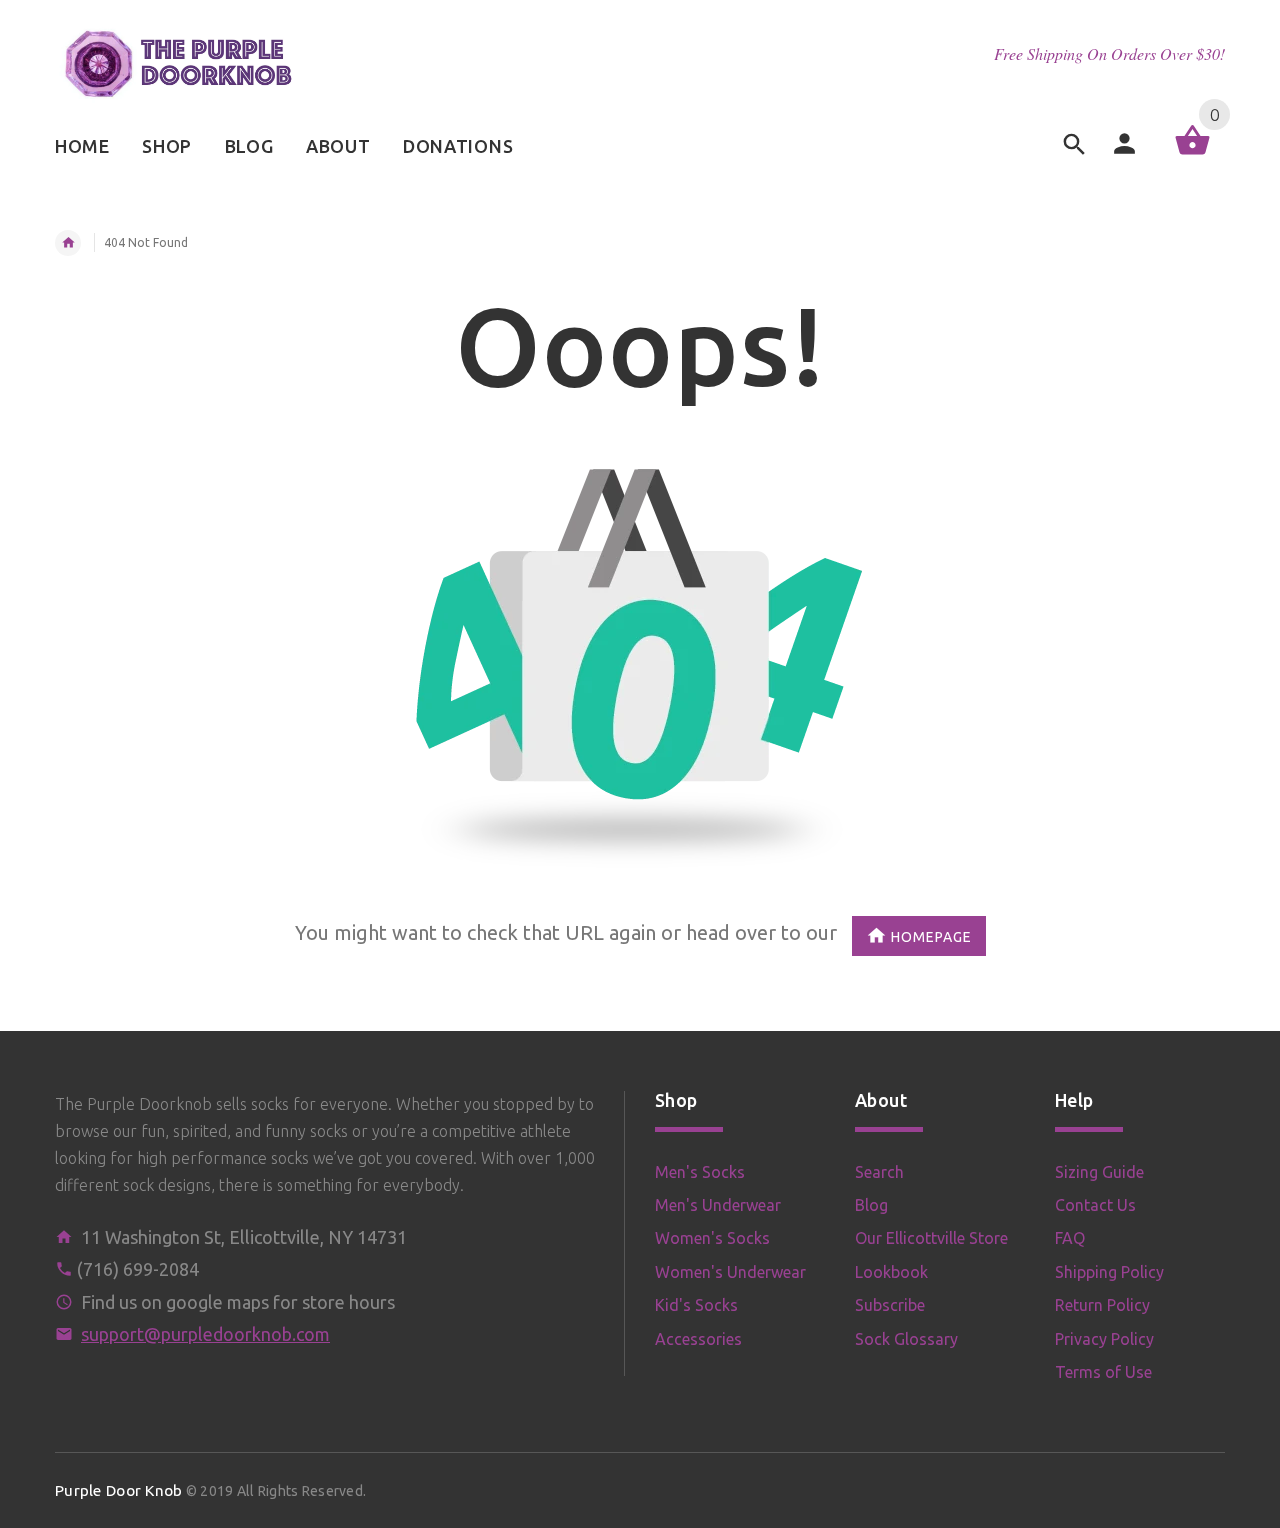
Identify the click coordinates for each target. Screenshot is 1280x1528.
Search (879, 1172)
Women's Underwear (730, 1272)
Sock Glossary (906, 1339)
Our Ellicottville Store (931, 1238)
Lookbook (891, 1272)
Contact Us (1095, 1205)
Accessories (698, 1339)
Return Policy (1102, 1305)
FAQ (1070, 1238)
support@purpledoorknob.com (205, 1334)
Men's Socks (700, 1172)
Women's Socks (712, 1238)
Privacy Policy (1104, 1339)
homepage (931, 936)
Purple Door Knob (118, 1490)
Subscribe (890, 1305)
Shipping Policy (1109, 1272)
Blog (871, 1205)
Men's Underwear (718, 1205)
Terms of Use (1103, 1372)
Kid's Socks (696, 1305)
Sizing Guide (1099, 1172)
